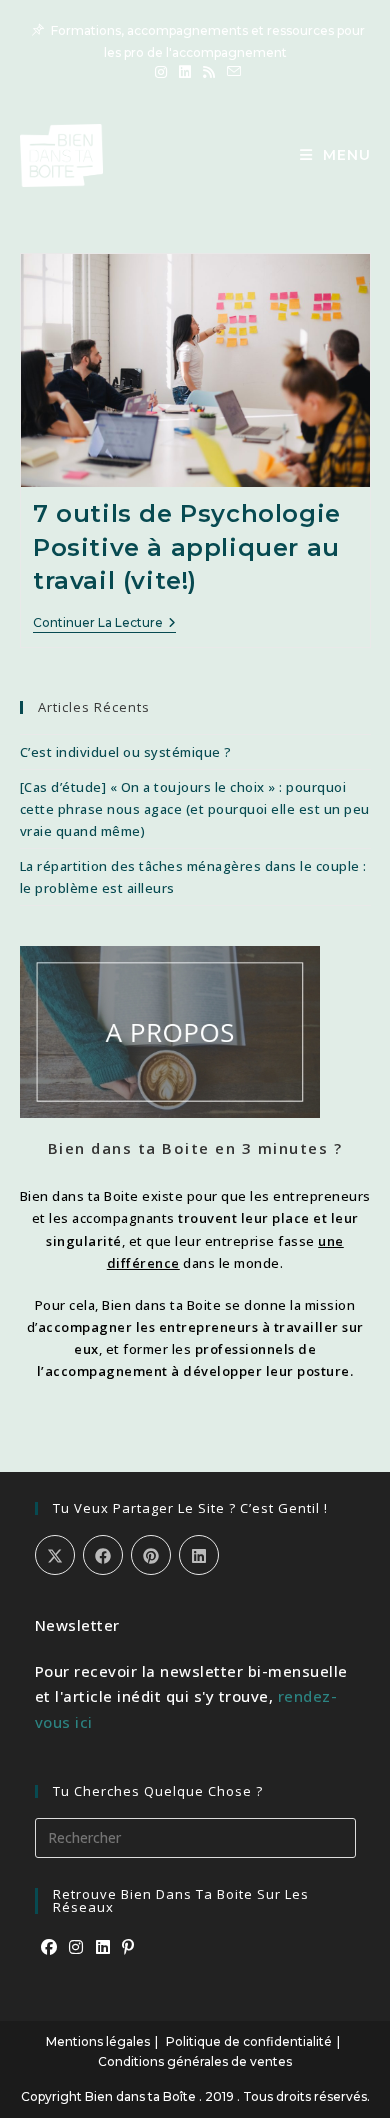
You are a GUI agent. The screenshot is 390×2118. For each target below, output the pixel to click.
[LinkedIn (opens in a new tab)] (185, 72)
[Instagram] (76, 1947)
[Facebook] (49, 1947)
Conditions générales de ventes (195, 2061)
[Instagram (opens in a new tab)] (161, 72)
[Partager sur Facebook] (103, 1555)
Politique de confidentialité (249, 2041)
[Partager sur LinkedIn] (199, 1555)
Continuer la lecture (104, 624)
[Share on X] (55, 1555)
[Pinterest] (128, 1947)
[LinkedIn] (103, 1947)
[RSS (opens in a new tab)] (209, 72)
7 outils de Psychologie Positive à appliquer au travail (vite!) (187, 547)
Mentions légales (98, 2041)
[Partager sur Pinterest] (151, 1555)
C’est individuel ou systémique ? (126, 752)
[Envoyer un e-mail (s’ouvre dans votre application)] (231, 72)
